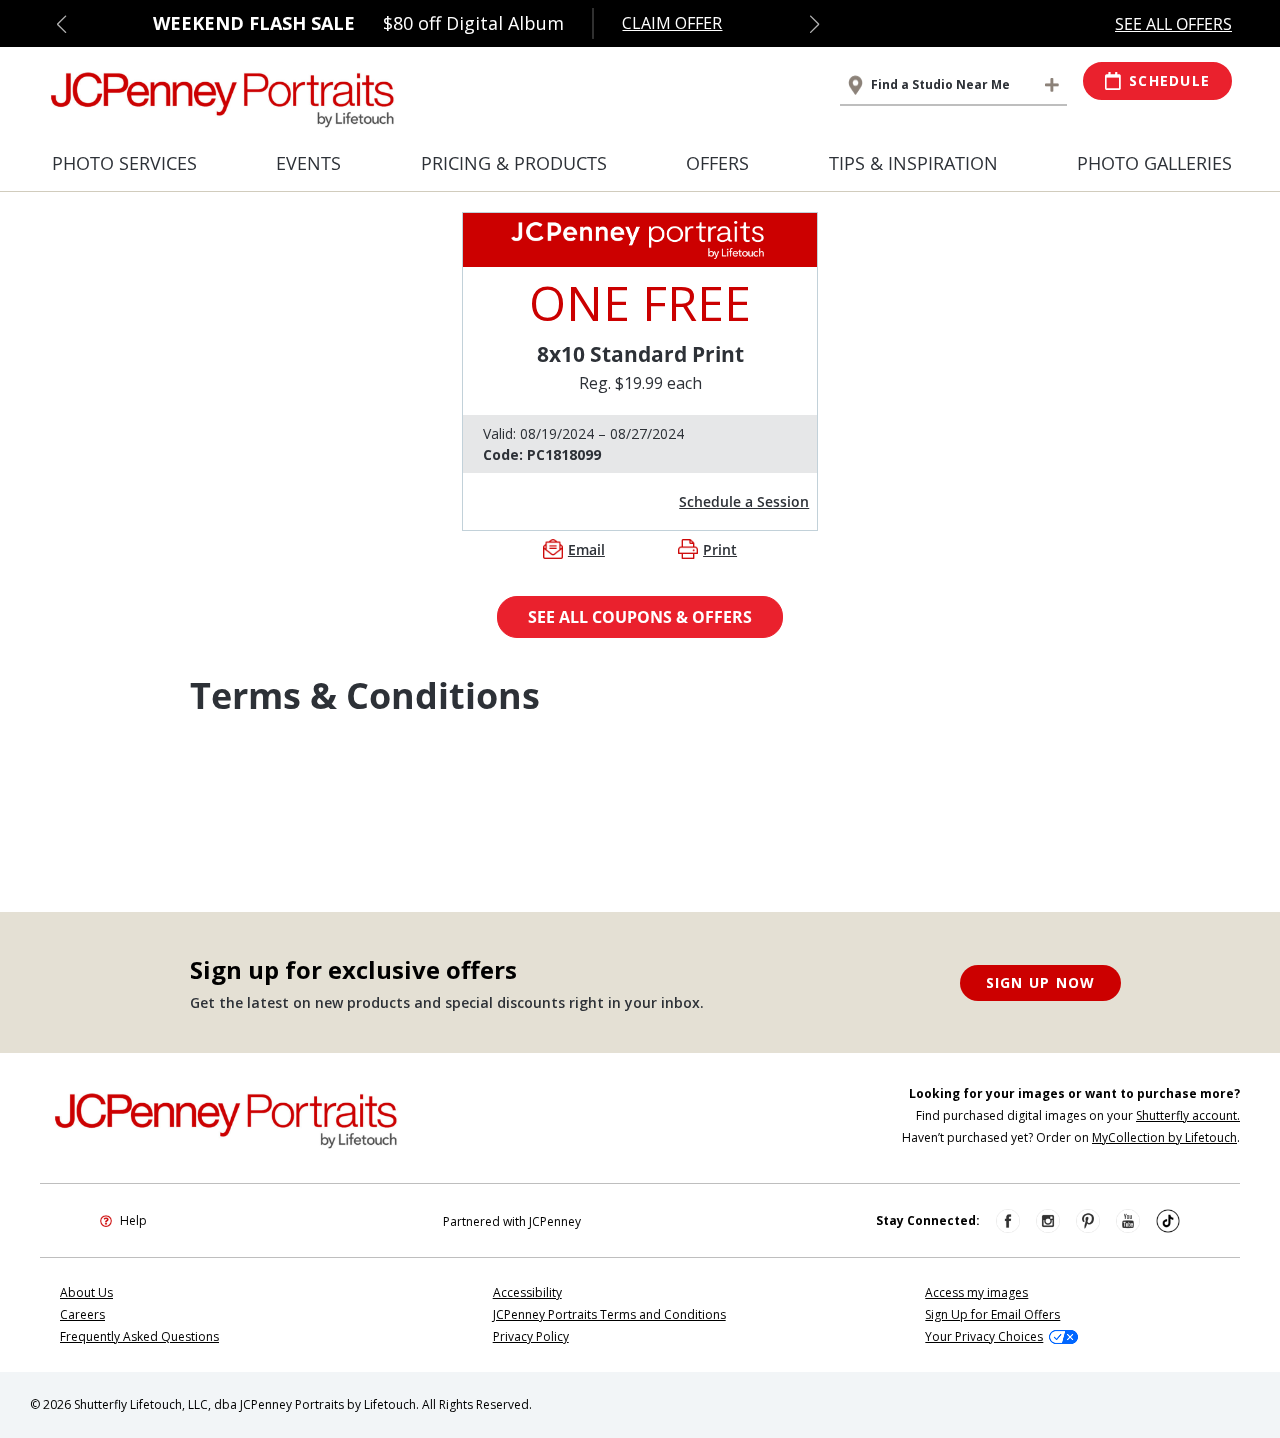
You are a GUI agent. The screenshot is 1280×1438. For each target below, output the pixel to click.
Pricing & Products (514, 163)
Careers (82, 1314)
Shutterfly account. (1188, 1115)
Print (720, 549)
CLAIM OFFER (672, 23)
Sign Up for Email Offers (992, 1314)
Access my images (976, 1292)
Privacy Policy (531, 1336)
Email (586, 549)
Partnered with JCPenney (512, 1221)
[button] (61, 24)
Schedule (1169, 80)
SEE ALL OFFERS (1173, 24)
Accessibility (527, 1292)
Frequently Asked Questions (139, 1336)
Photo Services (124, 163)
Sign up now (1041, 982)
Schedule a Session (744, 501)
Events (308, 163)
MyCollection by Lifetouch (1164, 1137)
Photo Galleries (1154, 163)
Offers (717, 163)
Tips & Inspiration (913, 163)
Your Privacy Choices (984, 1336)
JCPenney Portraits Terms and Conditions (609, 1314)
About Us (86, 1292)
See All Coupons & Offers (640, 617)
